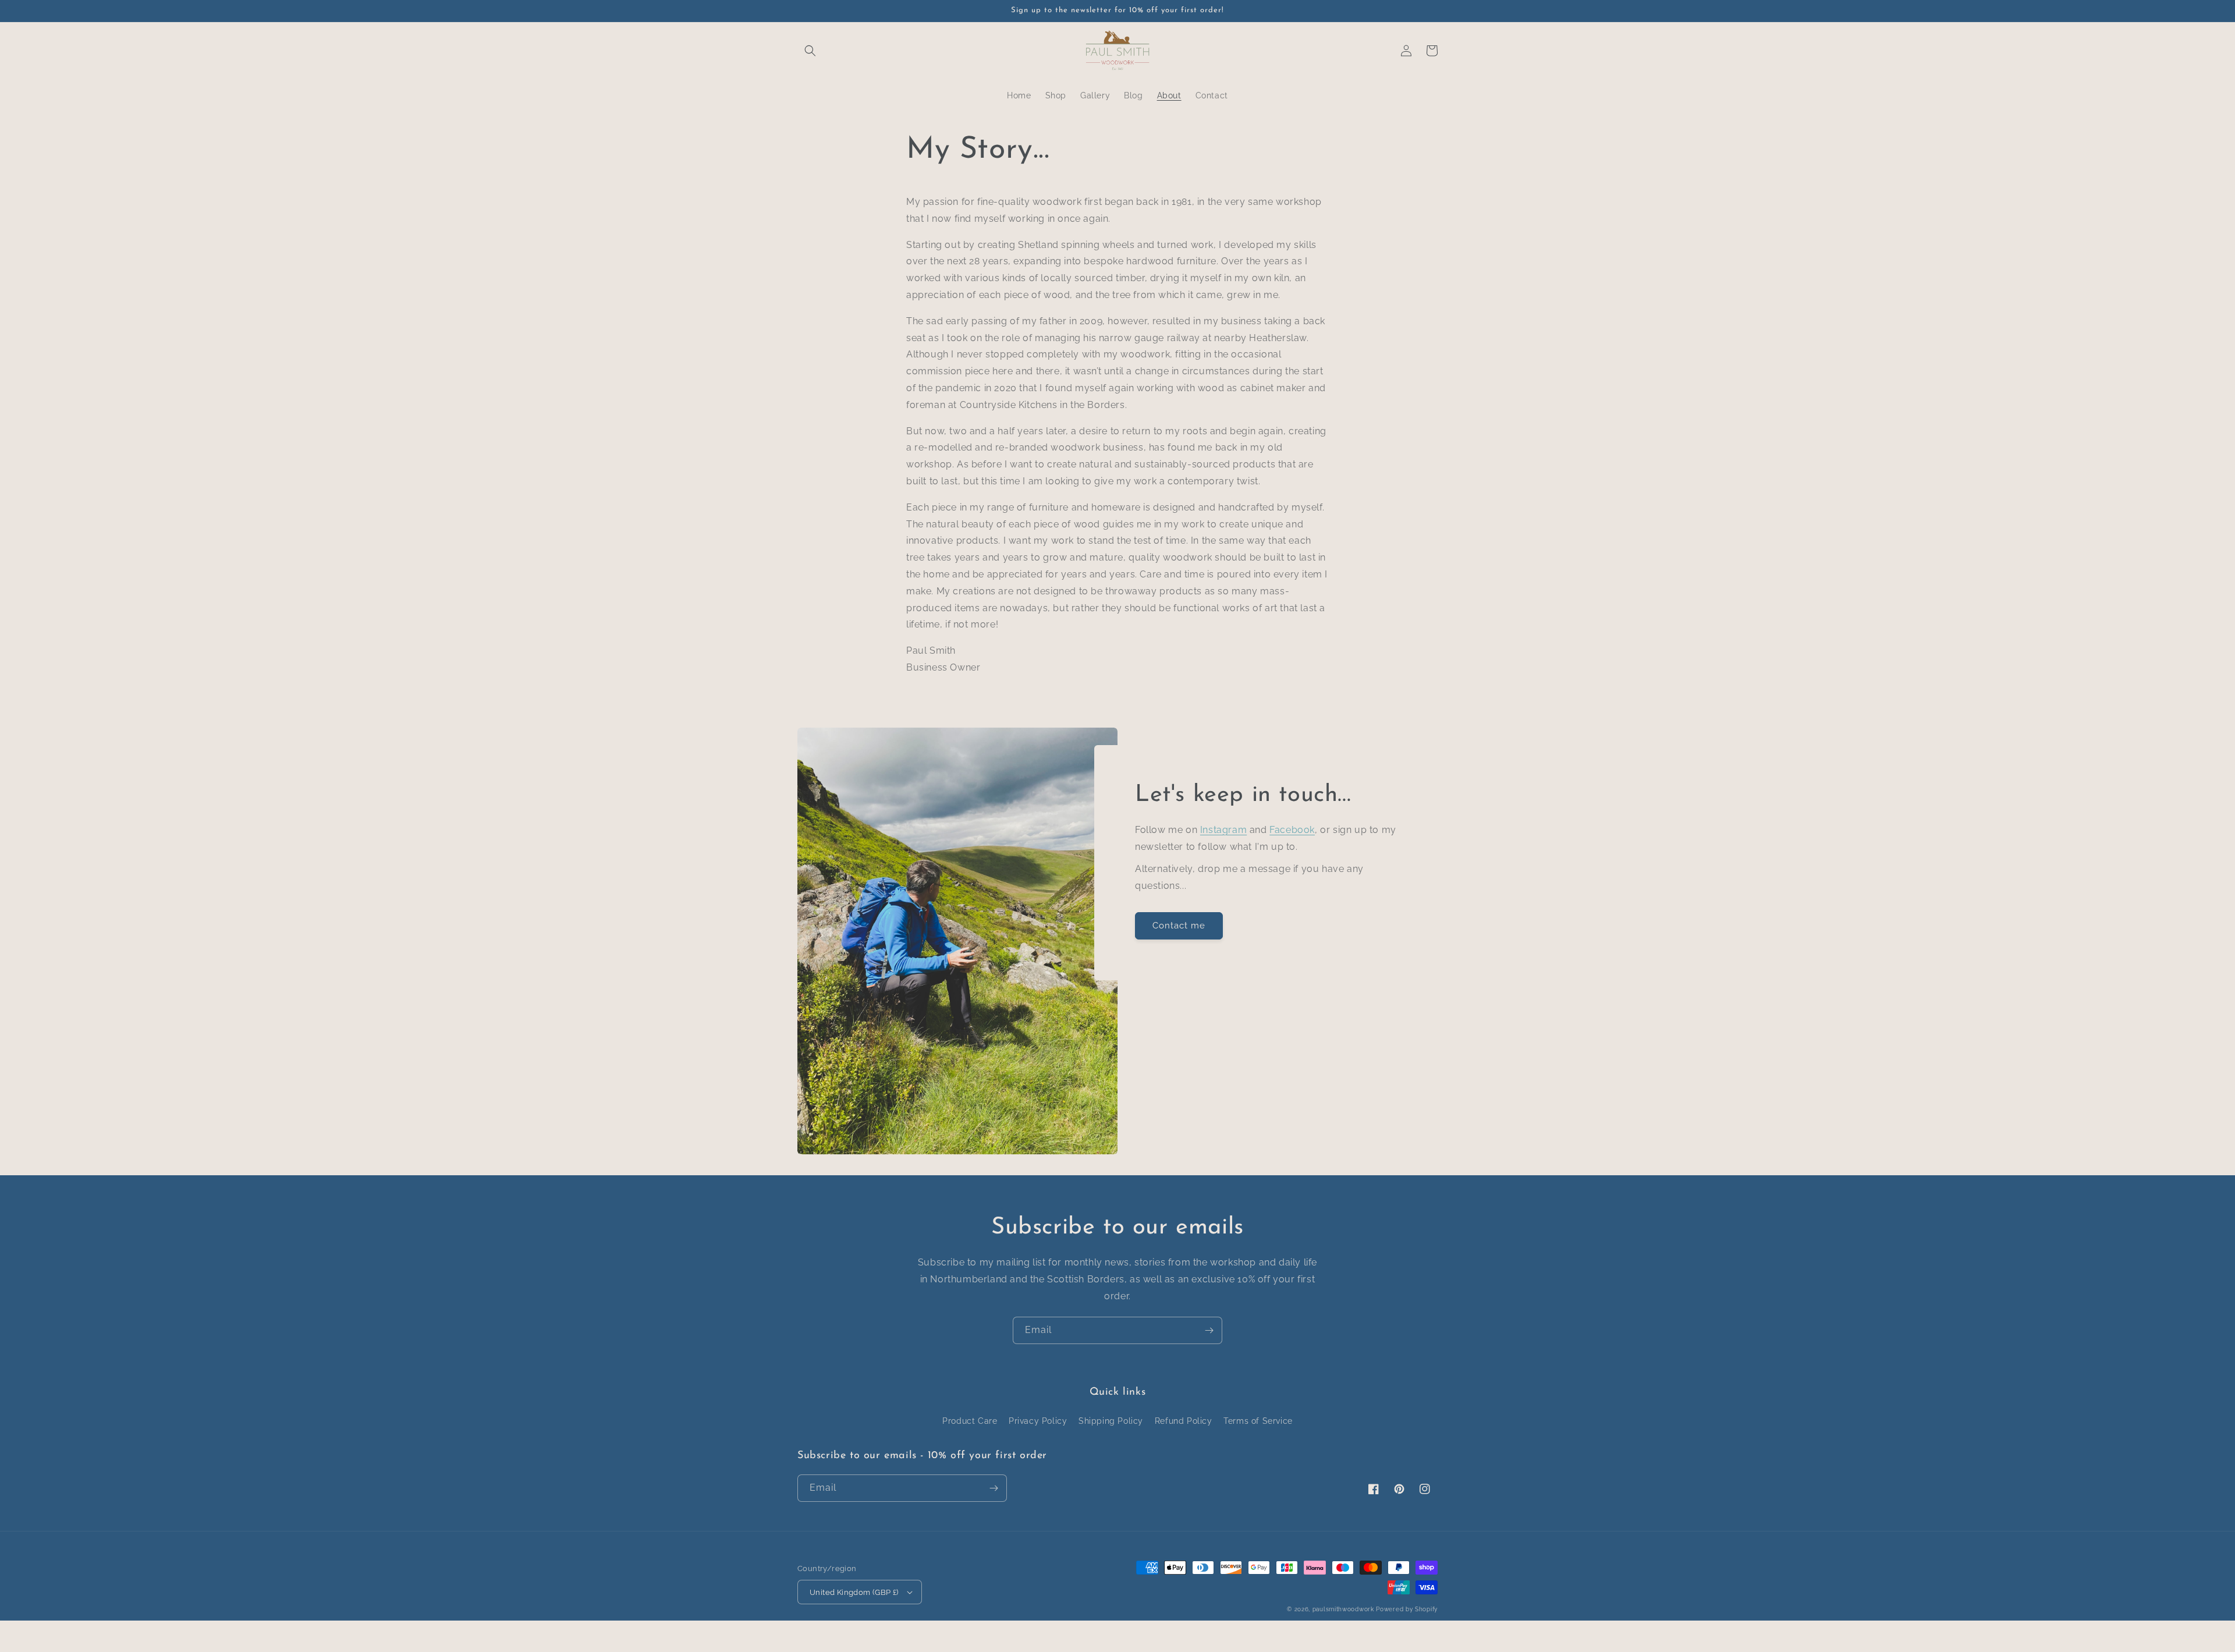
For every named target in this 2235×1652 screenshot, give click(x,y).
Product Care (970, 1421)
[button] (810, 51)
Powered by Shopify (1407, 1609)
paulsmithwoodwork (1343, 1609)
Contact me (1179, 926)
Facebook (1292, 830)
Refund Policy (1184, 1421)
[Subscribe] (1209, 1330)
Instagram (1223, 830)
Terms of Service (1258, 1421)
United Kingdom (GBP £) (854, 1592)
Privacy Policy (1038, 1421)
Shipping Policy (1111, 1421)
